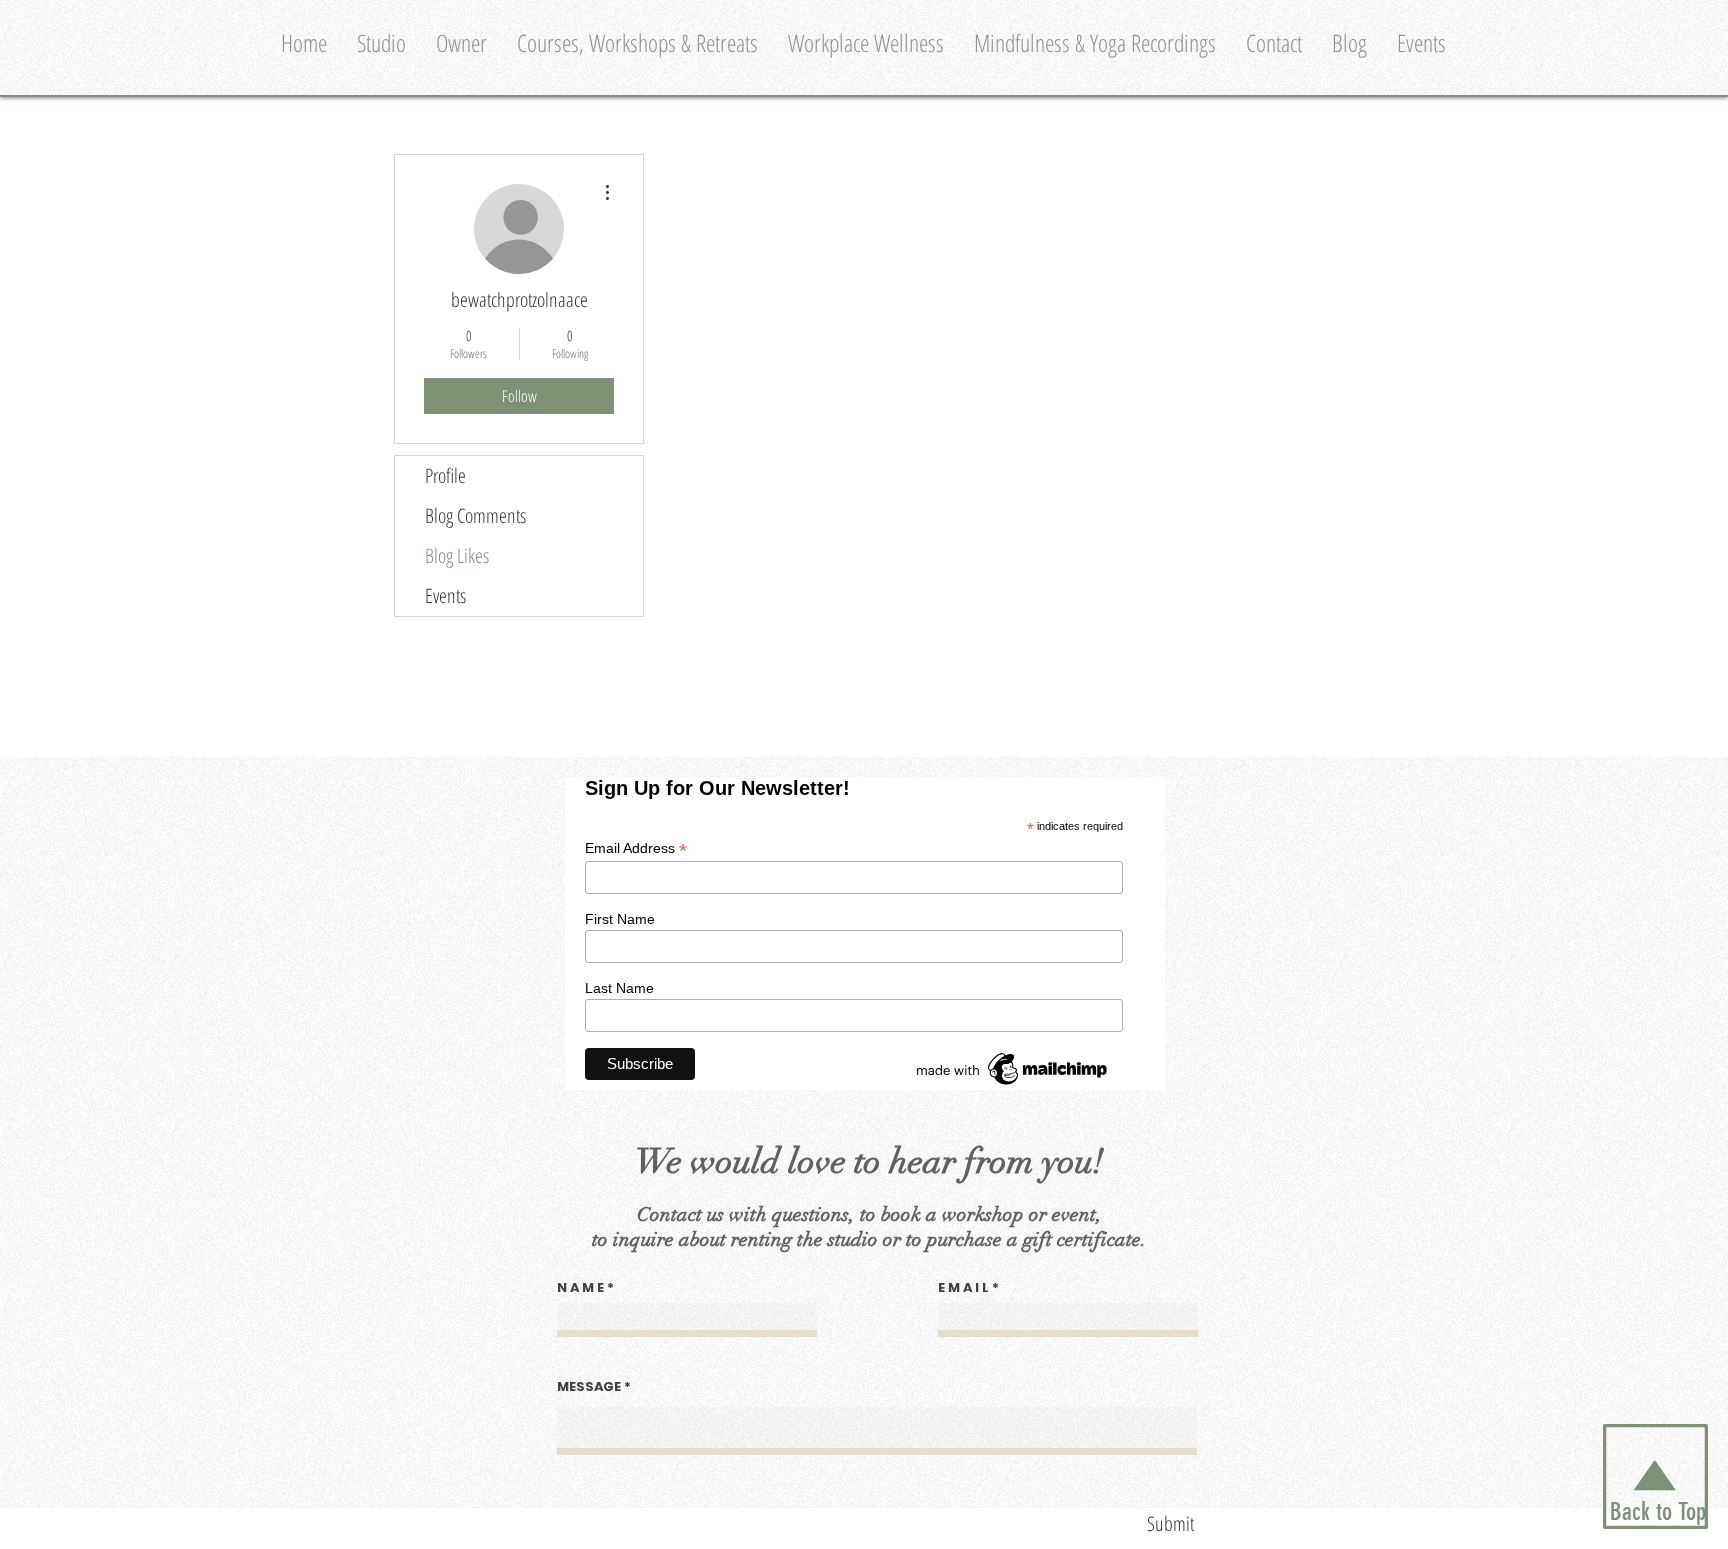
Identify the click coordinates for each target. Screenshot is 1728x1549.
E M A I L (963, 1287)
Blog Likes (457, 555)
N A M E (580, 1287)
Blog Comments (475, 515)
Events (445, 595)
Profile (445, 475)
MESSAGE (589, 1386)
